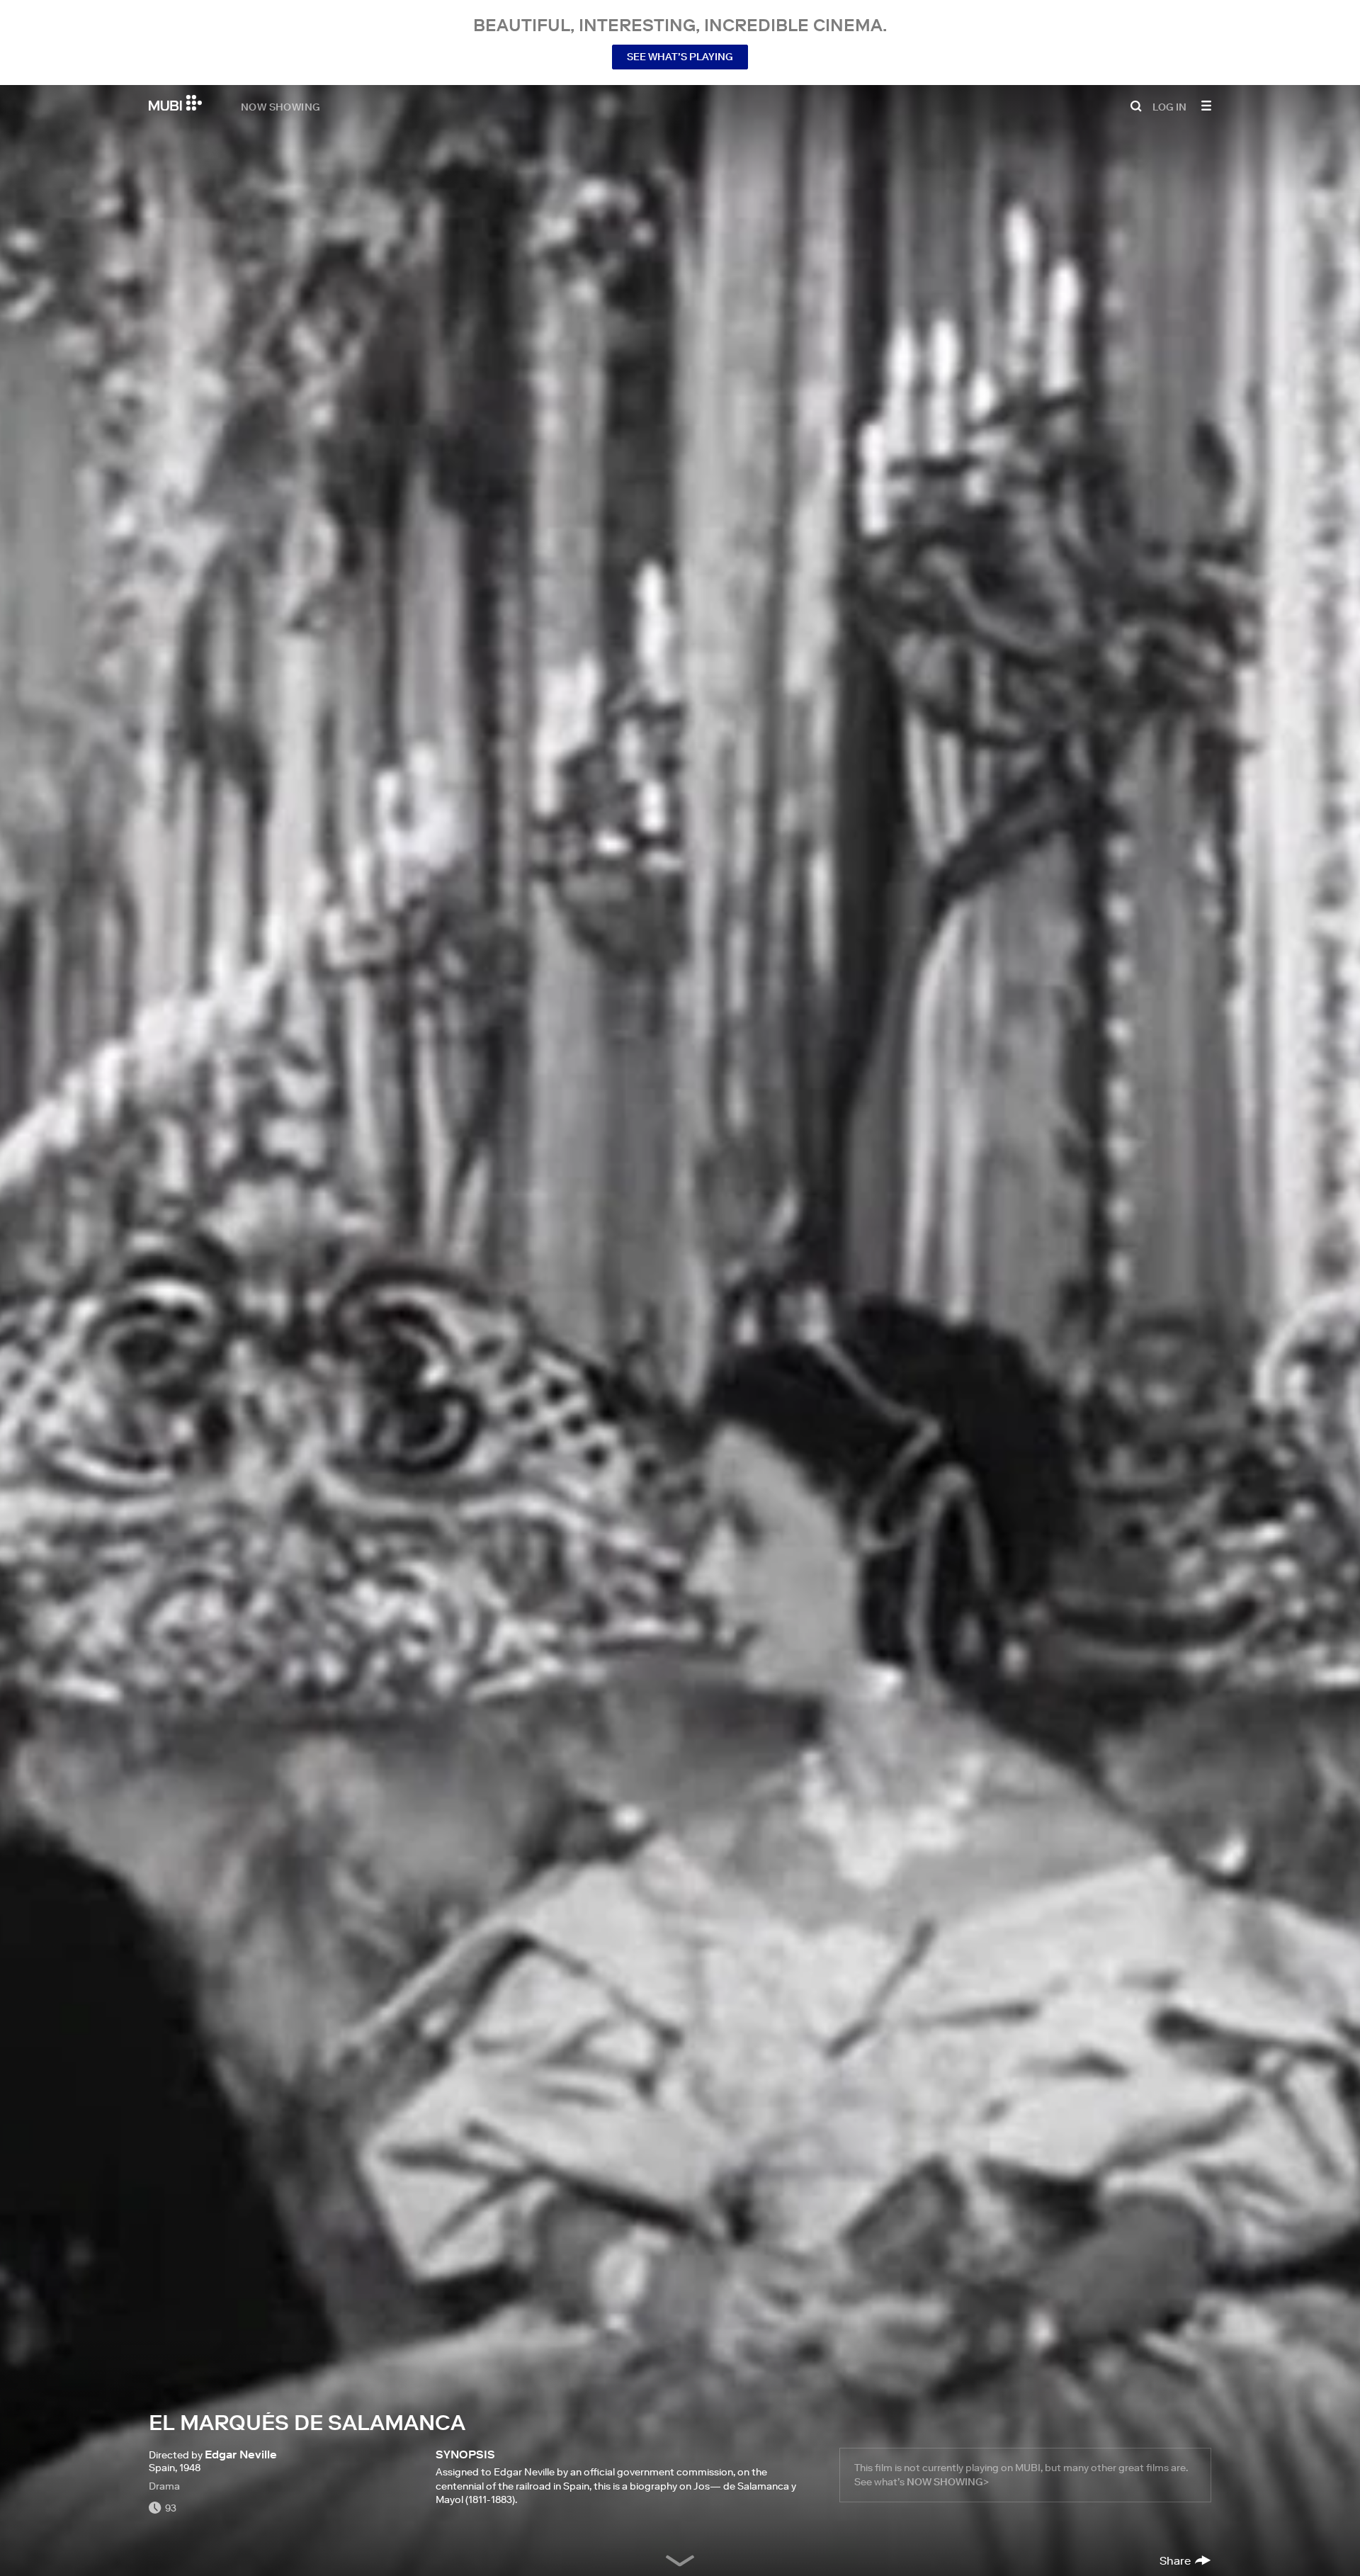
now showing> (948, 2482)
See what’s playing (680, 57)
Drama (164, 2486)
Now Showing (280, 106)
